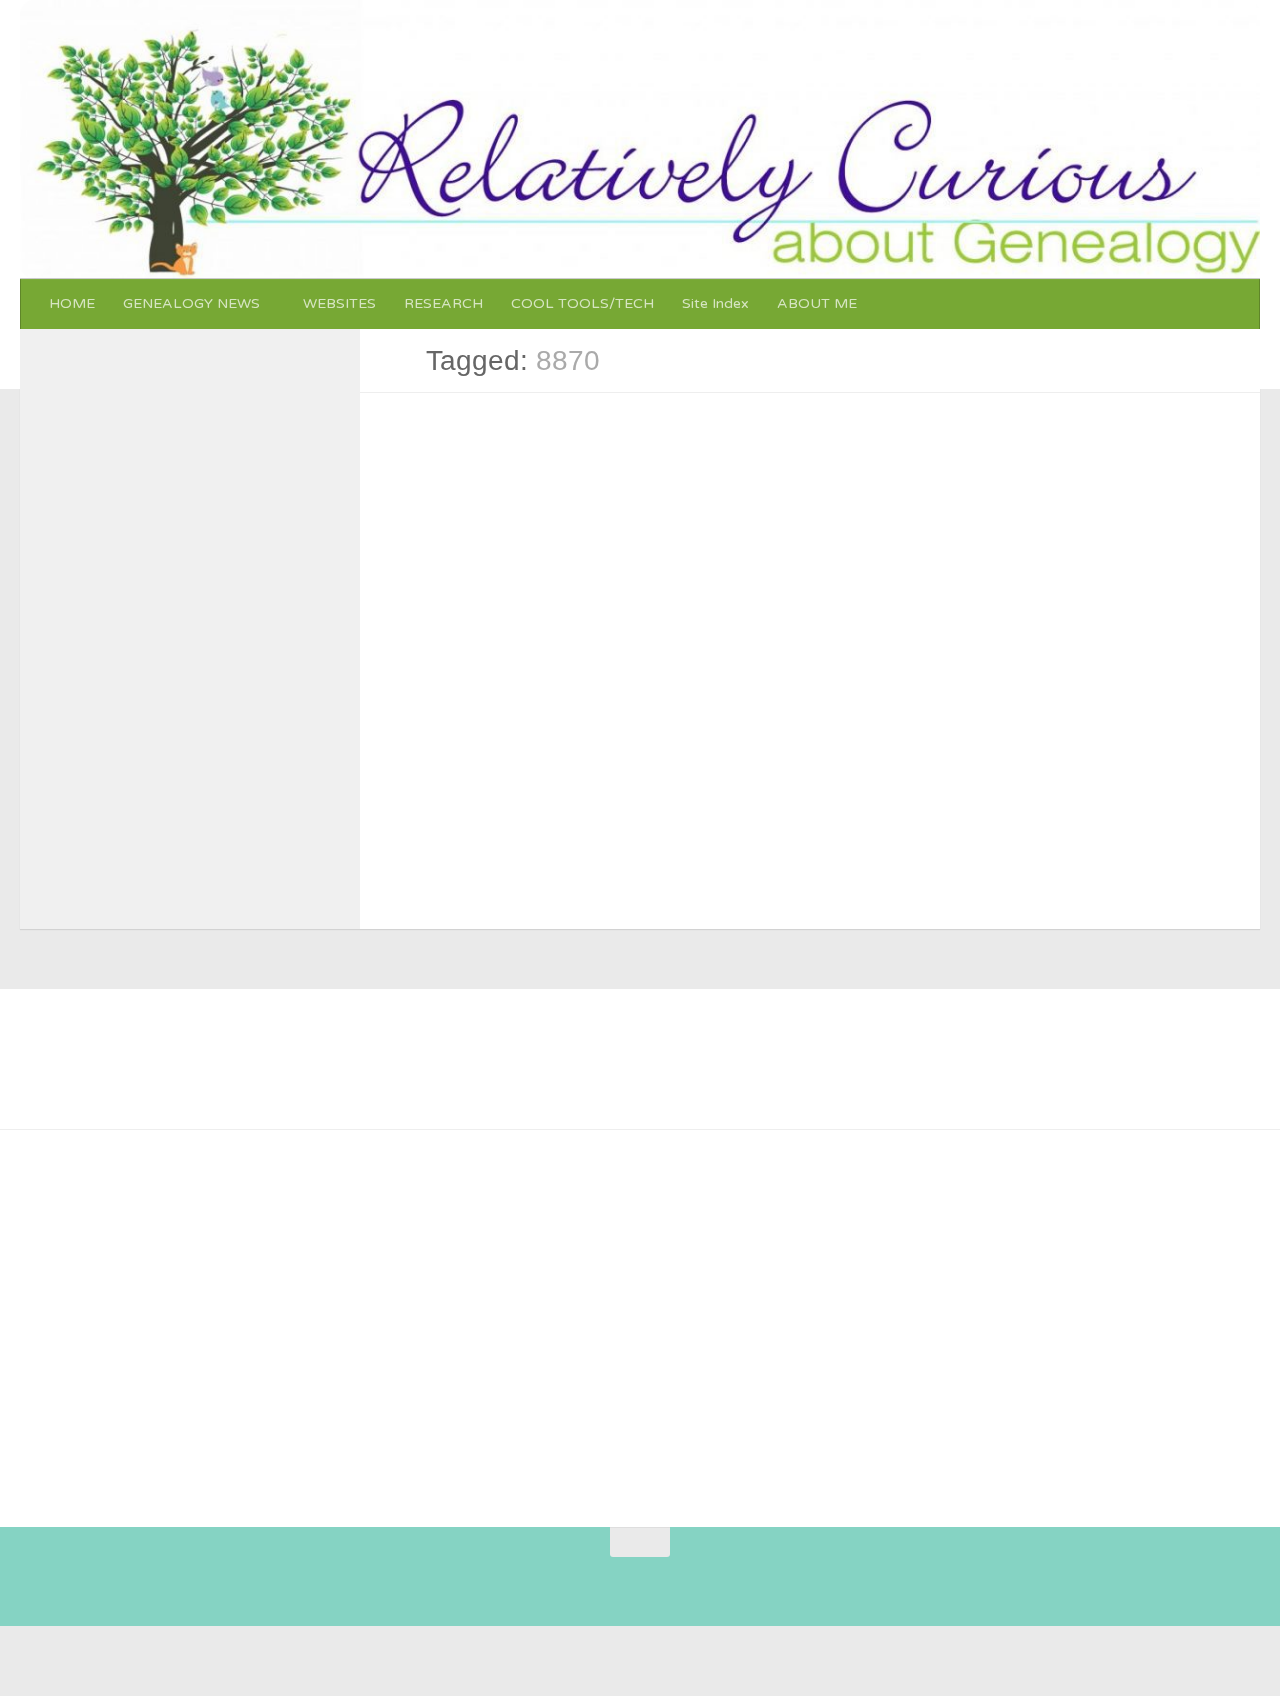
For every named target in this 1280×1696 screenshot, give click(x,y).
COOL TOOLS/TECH (582, 303)
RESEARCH (443, 303)
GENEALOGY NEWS (191, 303)
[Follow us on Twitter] (607, 1581)
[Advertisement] (624, 1320)
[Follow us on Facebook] (571, 1581)
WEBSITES (339, 303)
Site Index (715, 303)
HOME (72, 303)
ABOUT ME (817, 303)
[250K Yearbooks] (100, 1275)
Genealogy (418, 450)
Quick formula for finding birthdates (514, 477)
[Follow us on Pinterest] (535, 1581)
